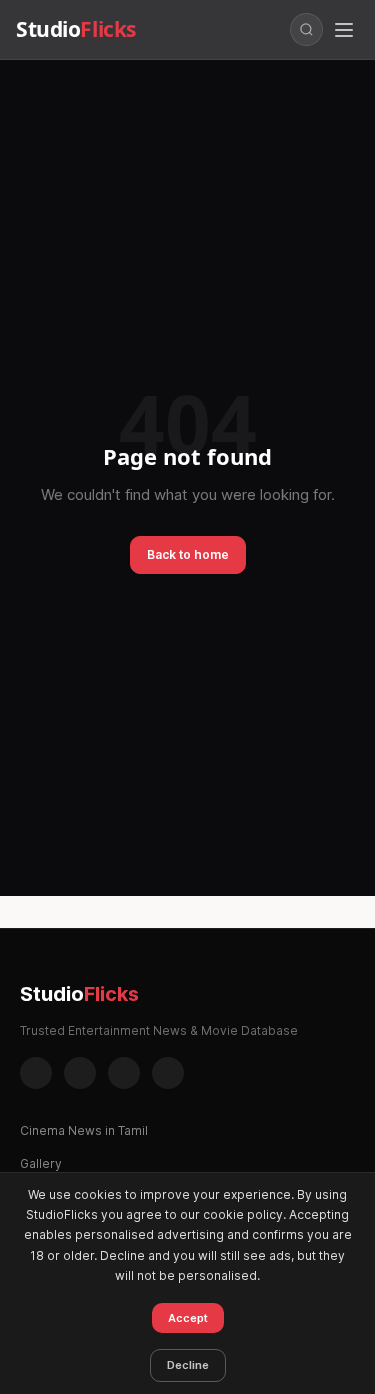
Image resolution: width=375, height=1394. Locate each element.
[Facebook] (36, 1073)
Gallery (41, 1163)
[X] (124, 1073)
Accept (188, 1318)
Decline (188, 1365)
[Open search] (306, 29)
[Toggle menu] (344, 30)
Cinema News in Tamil (84, 1130)
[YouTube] (168, 1073)
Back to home (188, 554)
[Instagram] (80, 1073)
